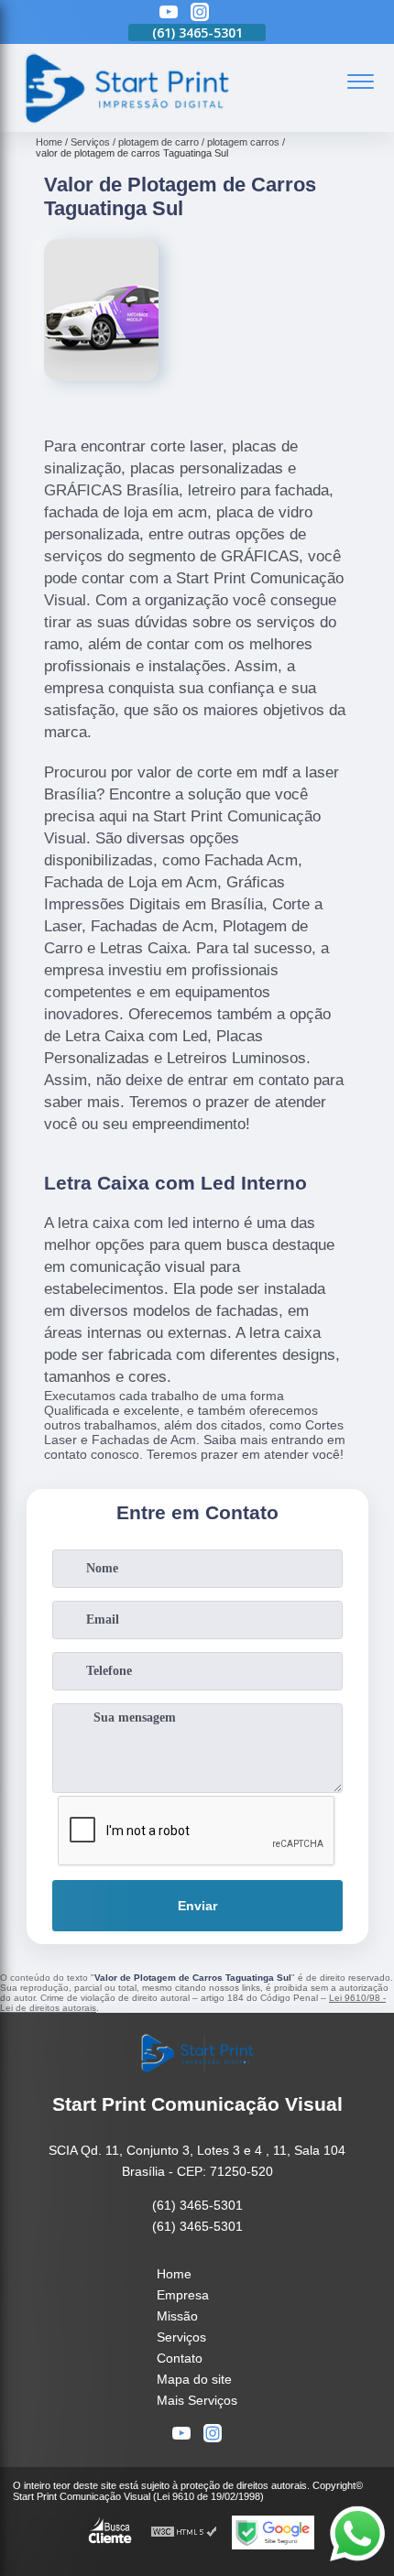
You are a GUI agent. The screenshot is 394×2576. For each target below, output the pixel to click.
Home (174, 2274)
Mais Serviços (197, 2400)
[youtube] (169, 13)
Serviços (181, 2337)
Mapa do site (194, 2379)
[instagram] (200, 13)
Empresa (183, 2295)
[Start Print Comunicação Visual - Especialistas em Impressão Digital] (126, 122)
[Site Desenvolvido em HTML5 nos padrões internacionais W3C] (184, 2533)
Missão (177, 2316)
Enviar (197, 1906)
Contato (180, 2358)
